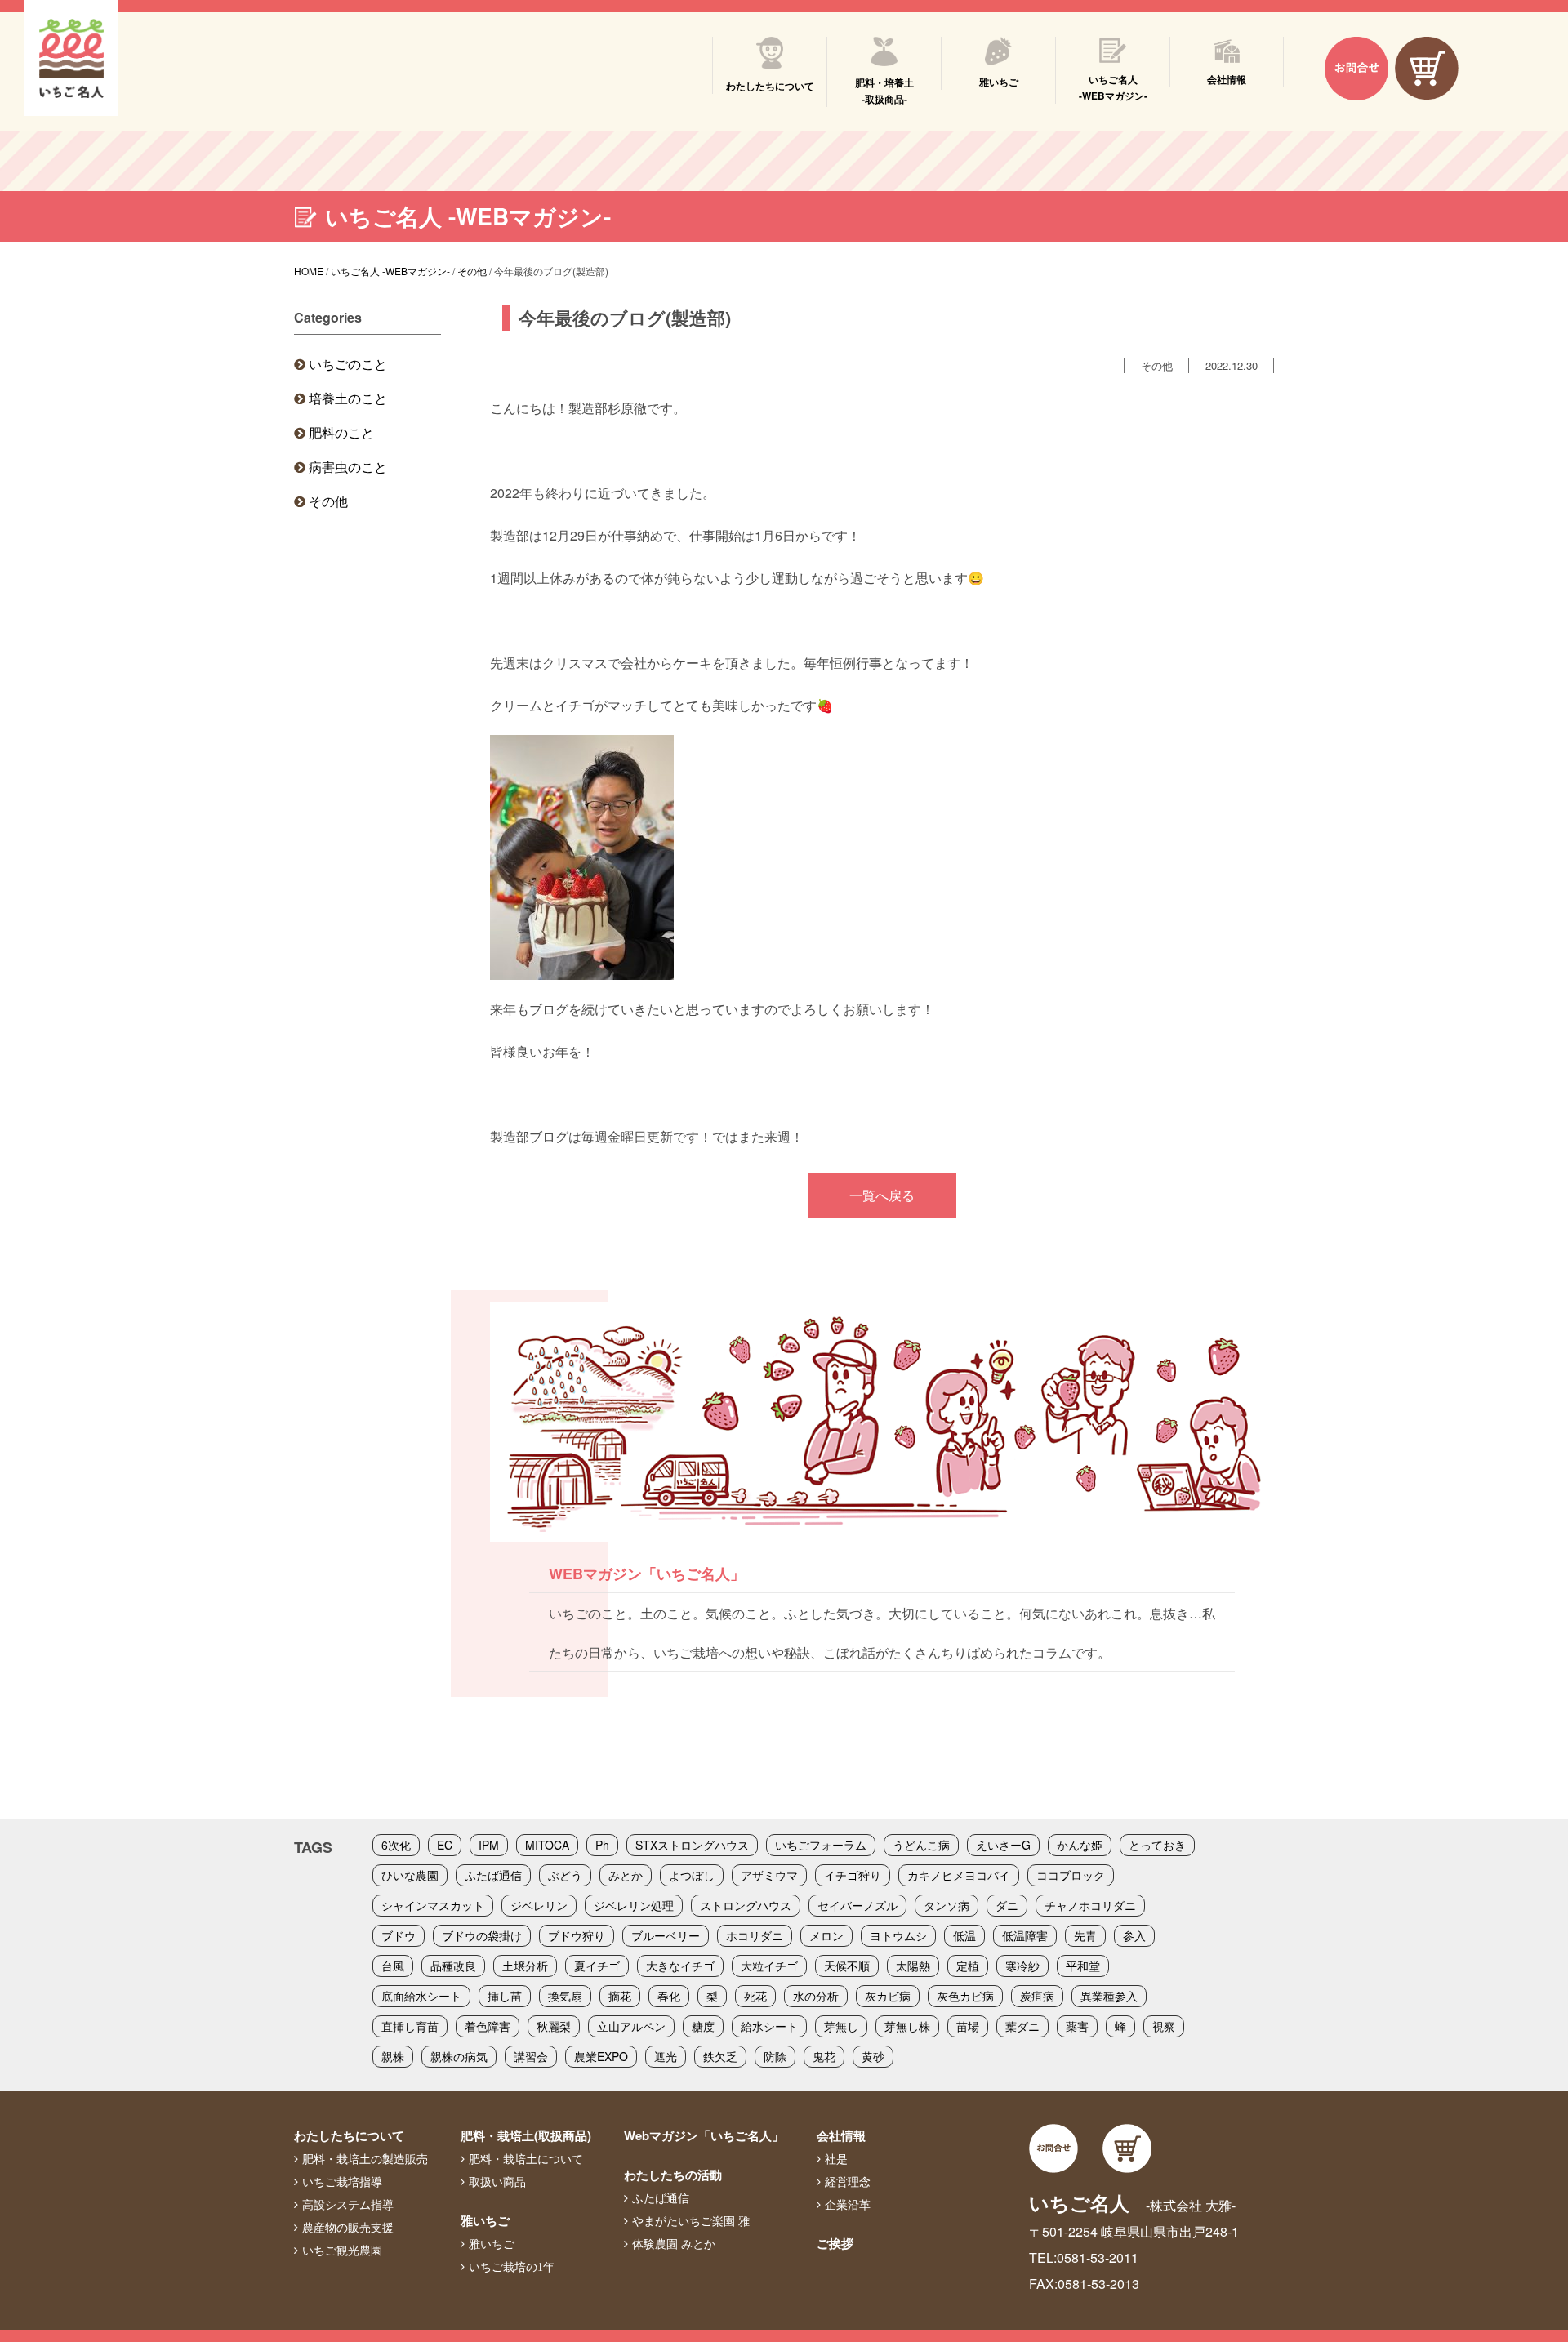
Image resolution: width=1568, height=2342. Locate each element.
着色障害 (488, 2026)
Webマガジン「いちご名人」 (704, 2135)
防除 (775, 2056)
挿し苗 (505, 1996)
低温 (964, 1935)
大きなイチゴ (680, 1966)
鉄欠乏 (720, 2056)
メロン (826, 1935)
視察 (1164, 2026)
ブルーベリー (666, 1935)
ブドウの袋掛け (482, 1935)
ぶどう (565, 1875)
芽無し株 (907, 2026)
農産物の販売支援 (348, 2228)
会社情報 (841, 2135)
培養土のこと (348, 398)
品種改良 (453, 1966)
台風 (393, 1966)
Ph (602, 1845)
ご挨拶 (835, 2243)
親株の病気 (459, 2056)
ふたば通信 (493, 1875)
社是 (836, 2159)
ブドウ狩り (577, 1935)
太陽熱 (913, 1966)
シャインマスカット (433, 1905)
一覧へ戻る (882, 1195)
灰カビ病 (888, 1996)
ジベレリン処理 (634, 1905)
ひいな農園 (410, 1875)
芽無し (841, 2026)
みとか (626, 1875)
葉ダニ (1022, 2026)
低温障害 (1025, 1935)
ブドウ (399, 1935)
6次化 (396, 1845)
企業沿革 (848, 2205)
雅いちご (485, 2220)
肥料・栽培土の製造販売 (365, 2159)
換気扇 (565, 1996)
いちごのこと (348, 364)
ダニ (1007, 1905)
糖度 (703, 2026)
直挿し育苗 (410, 2026)
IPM (489, 1845)
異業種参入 (1109, 1996)
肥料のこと (341, 432)
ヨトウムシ (898, 1935)
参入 (1134, 1935)
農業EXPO (601, 2056)
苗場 (968, 2026)
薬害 (1077, 2026)
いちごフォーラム (821, 1845)
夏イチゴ (597, 1966)
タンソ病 (947, 1905)
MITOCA (547, 1845)
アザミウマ (769, 1875)
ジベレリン (539, 1905)
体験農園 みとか (674, 2244)
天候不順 (847, 1966)
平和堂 (1083, 1966)
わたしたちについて (349, 2135)
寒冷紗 (1022, 1966)
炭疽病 (1037, 1996)
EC (445, 1845)
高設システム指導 (348, 2205)
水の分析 (816, 1996)
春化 (669, 1996)
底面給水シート (421, 1996)
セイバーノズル (857, 1905)
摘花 (620, 1996)
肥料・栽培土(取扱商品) (526, 2135)
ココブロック (1071, 1875)
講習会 (531, 2056)
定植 (968, 1966)
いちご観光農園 (342, 2251)
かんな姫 (1080, 1845)
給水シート (769, 2026)
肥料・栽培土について (526, 2159)
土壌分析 (525, 1966)
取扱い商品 (497, 2182)
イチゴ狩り (853, 1875)
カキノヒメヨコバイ (959, 1875)
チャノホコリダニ (1090, 1905)
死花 (755, 1996)
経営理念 (848, 2182)
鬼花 (824, 2056)
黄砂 (873, 2056)
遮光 (666, 2056)
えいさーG (1003, 1845)
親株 (393, 2056)
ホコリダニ (755, 1935)
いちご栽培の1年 (512, 2267)
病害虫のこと (348, 467)
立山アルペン (631, 2026)
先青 (1085, 1935)
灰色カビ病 (965, 1996)
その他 (328, 501)
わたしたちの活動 (673, 2175)
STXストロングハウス (692, 1845)
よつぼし (692, 1875)
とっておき (1157, 1845)
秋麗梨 (554, 2026)
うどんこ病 (921, 1845)
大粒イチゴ (769, 1966)
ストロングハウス (746, 1905)
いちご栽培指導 (342, 2182)
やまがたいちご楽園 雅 (691, 2221)
